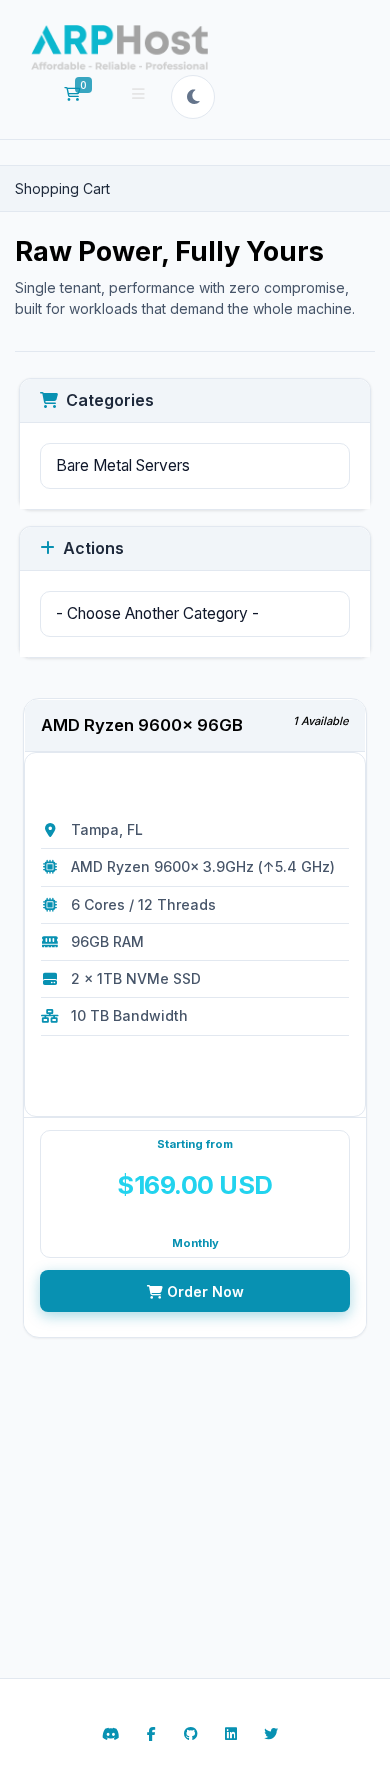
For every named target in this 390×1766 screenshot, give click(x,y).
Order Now (203, 1291)
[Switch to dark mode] (193, 97)
